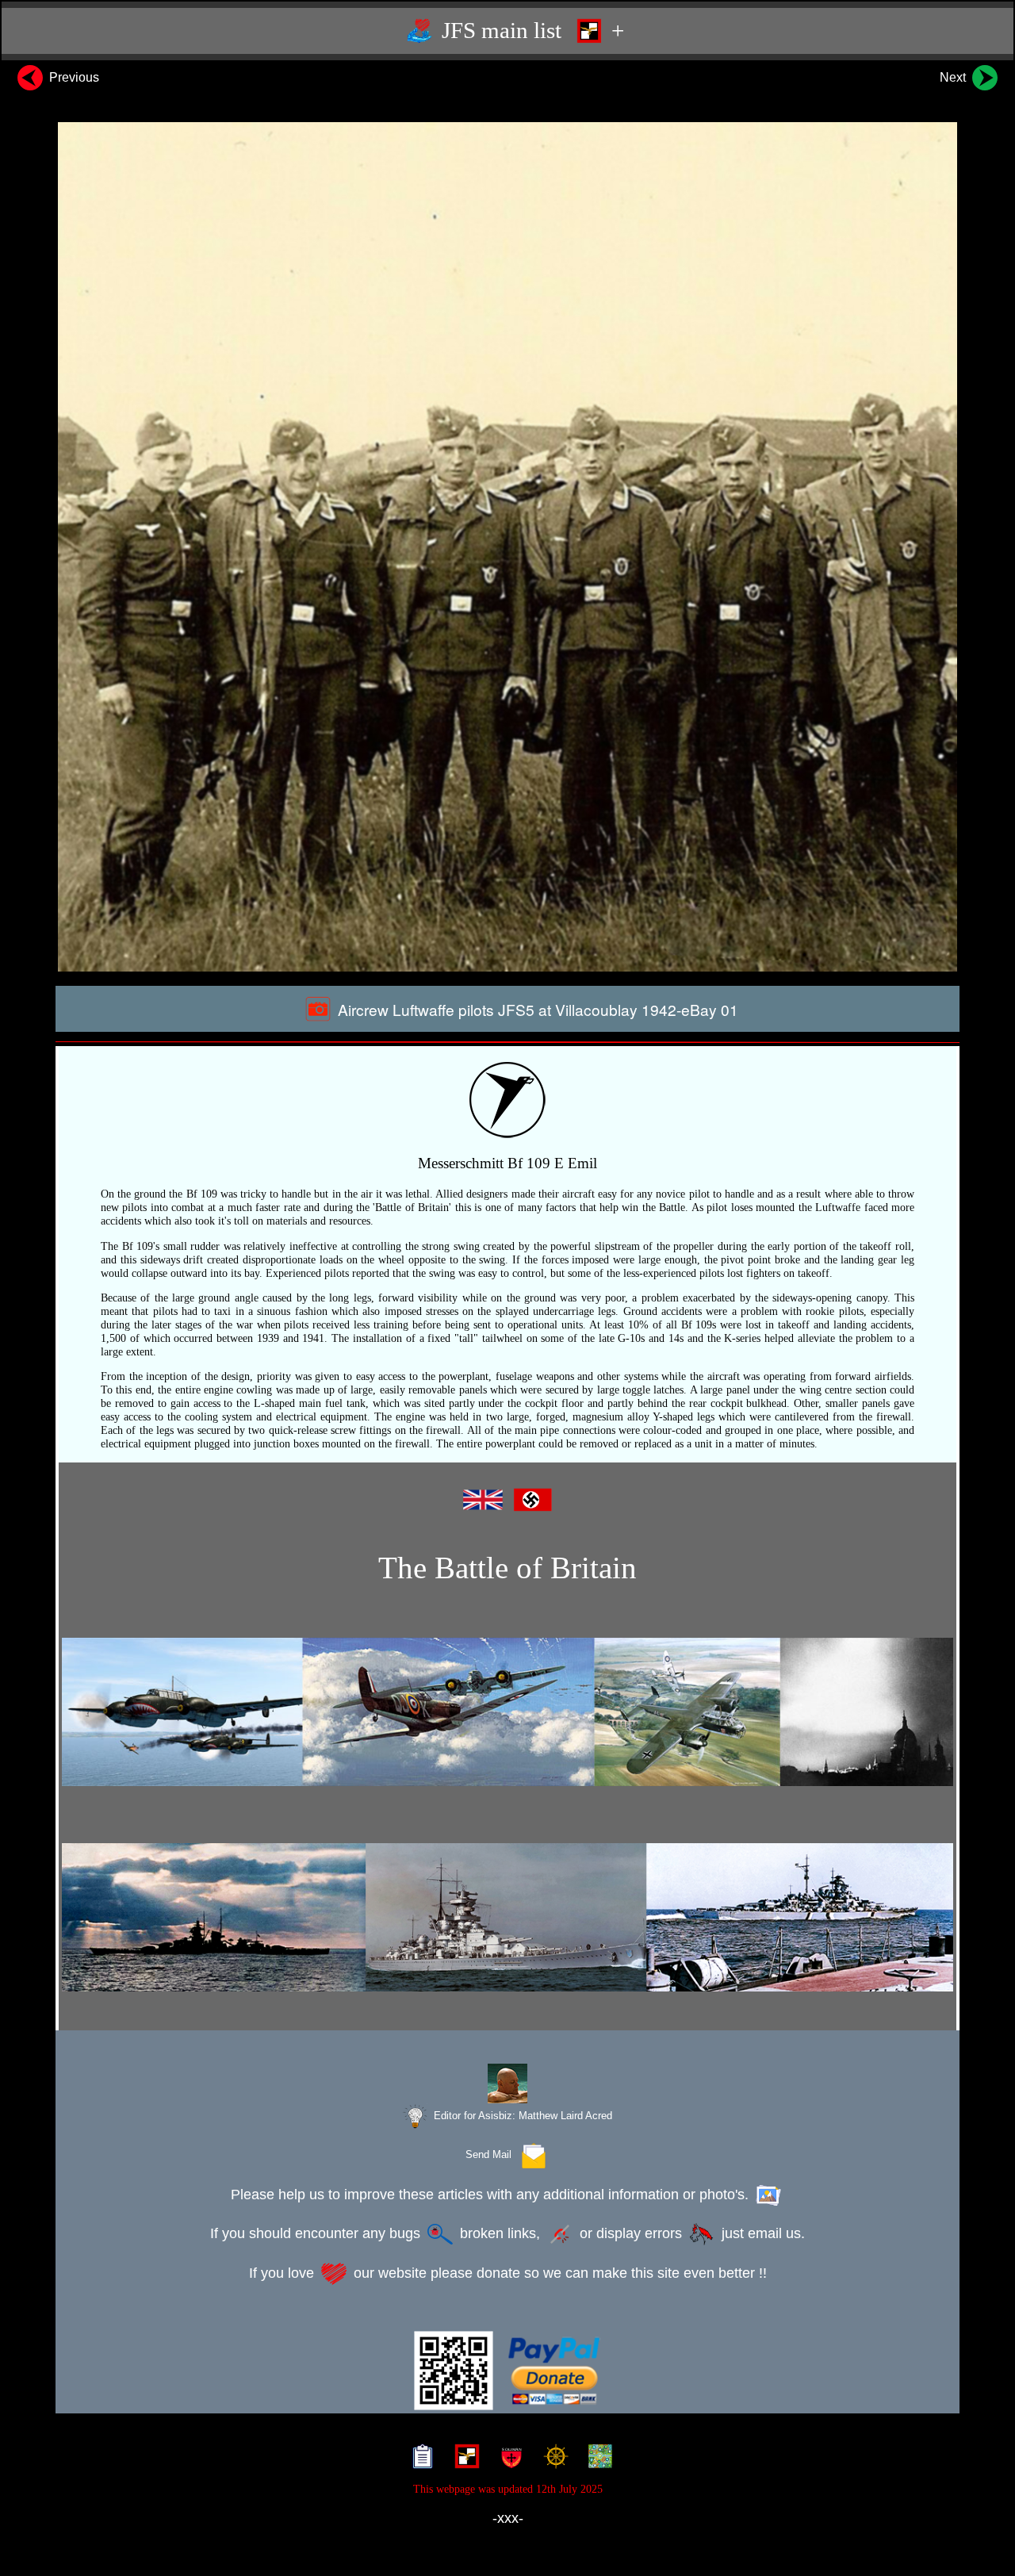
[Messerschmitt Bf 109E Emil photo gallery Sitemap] (419, 2458)
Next (954, 77)
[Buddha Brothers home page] (552, 2458)
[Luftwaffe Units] (463, 2458)
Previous (73, 77)
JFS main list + (530, 30)
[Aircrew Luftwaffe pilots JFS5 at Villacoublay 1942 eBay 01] (507, 547)
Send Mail (492, 2154)
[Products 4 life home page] (597, 2458)
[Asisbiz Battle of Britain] (507, 1712)
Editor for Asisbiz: (521, 2116)
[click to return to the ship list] (507, 1918)
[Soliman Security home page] (508, 2458)
